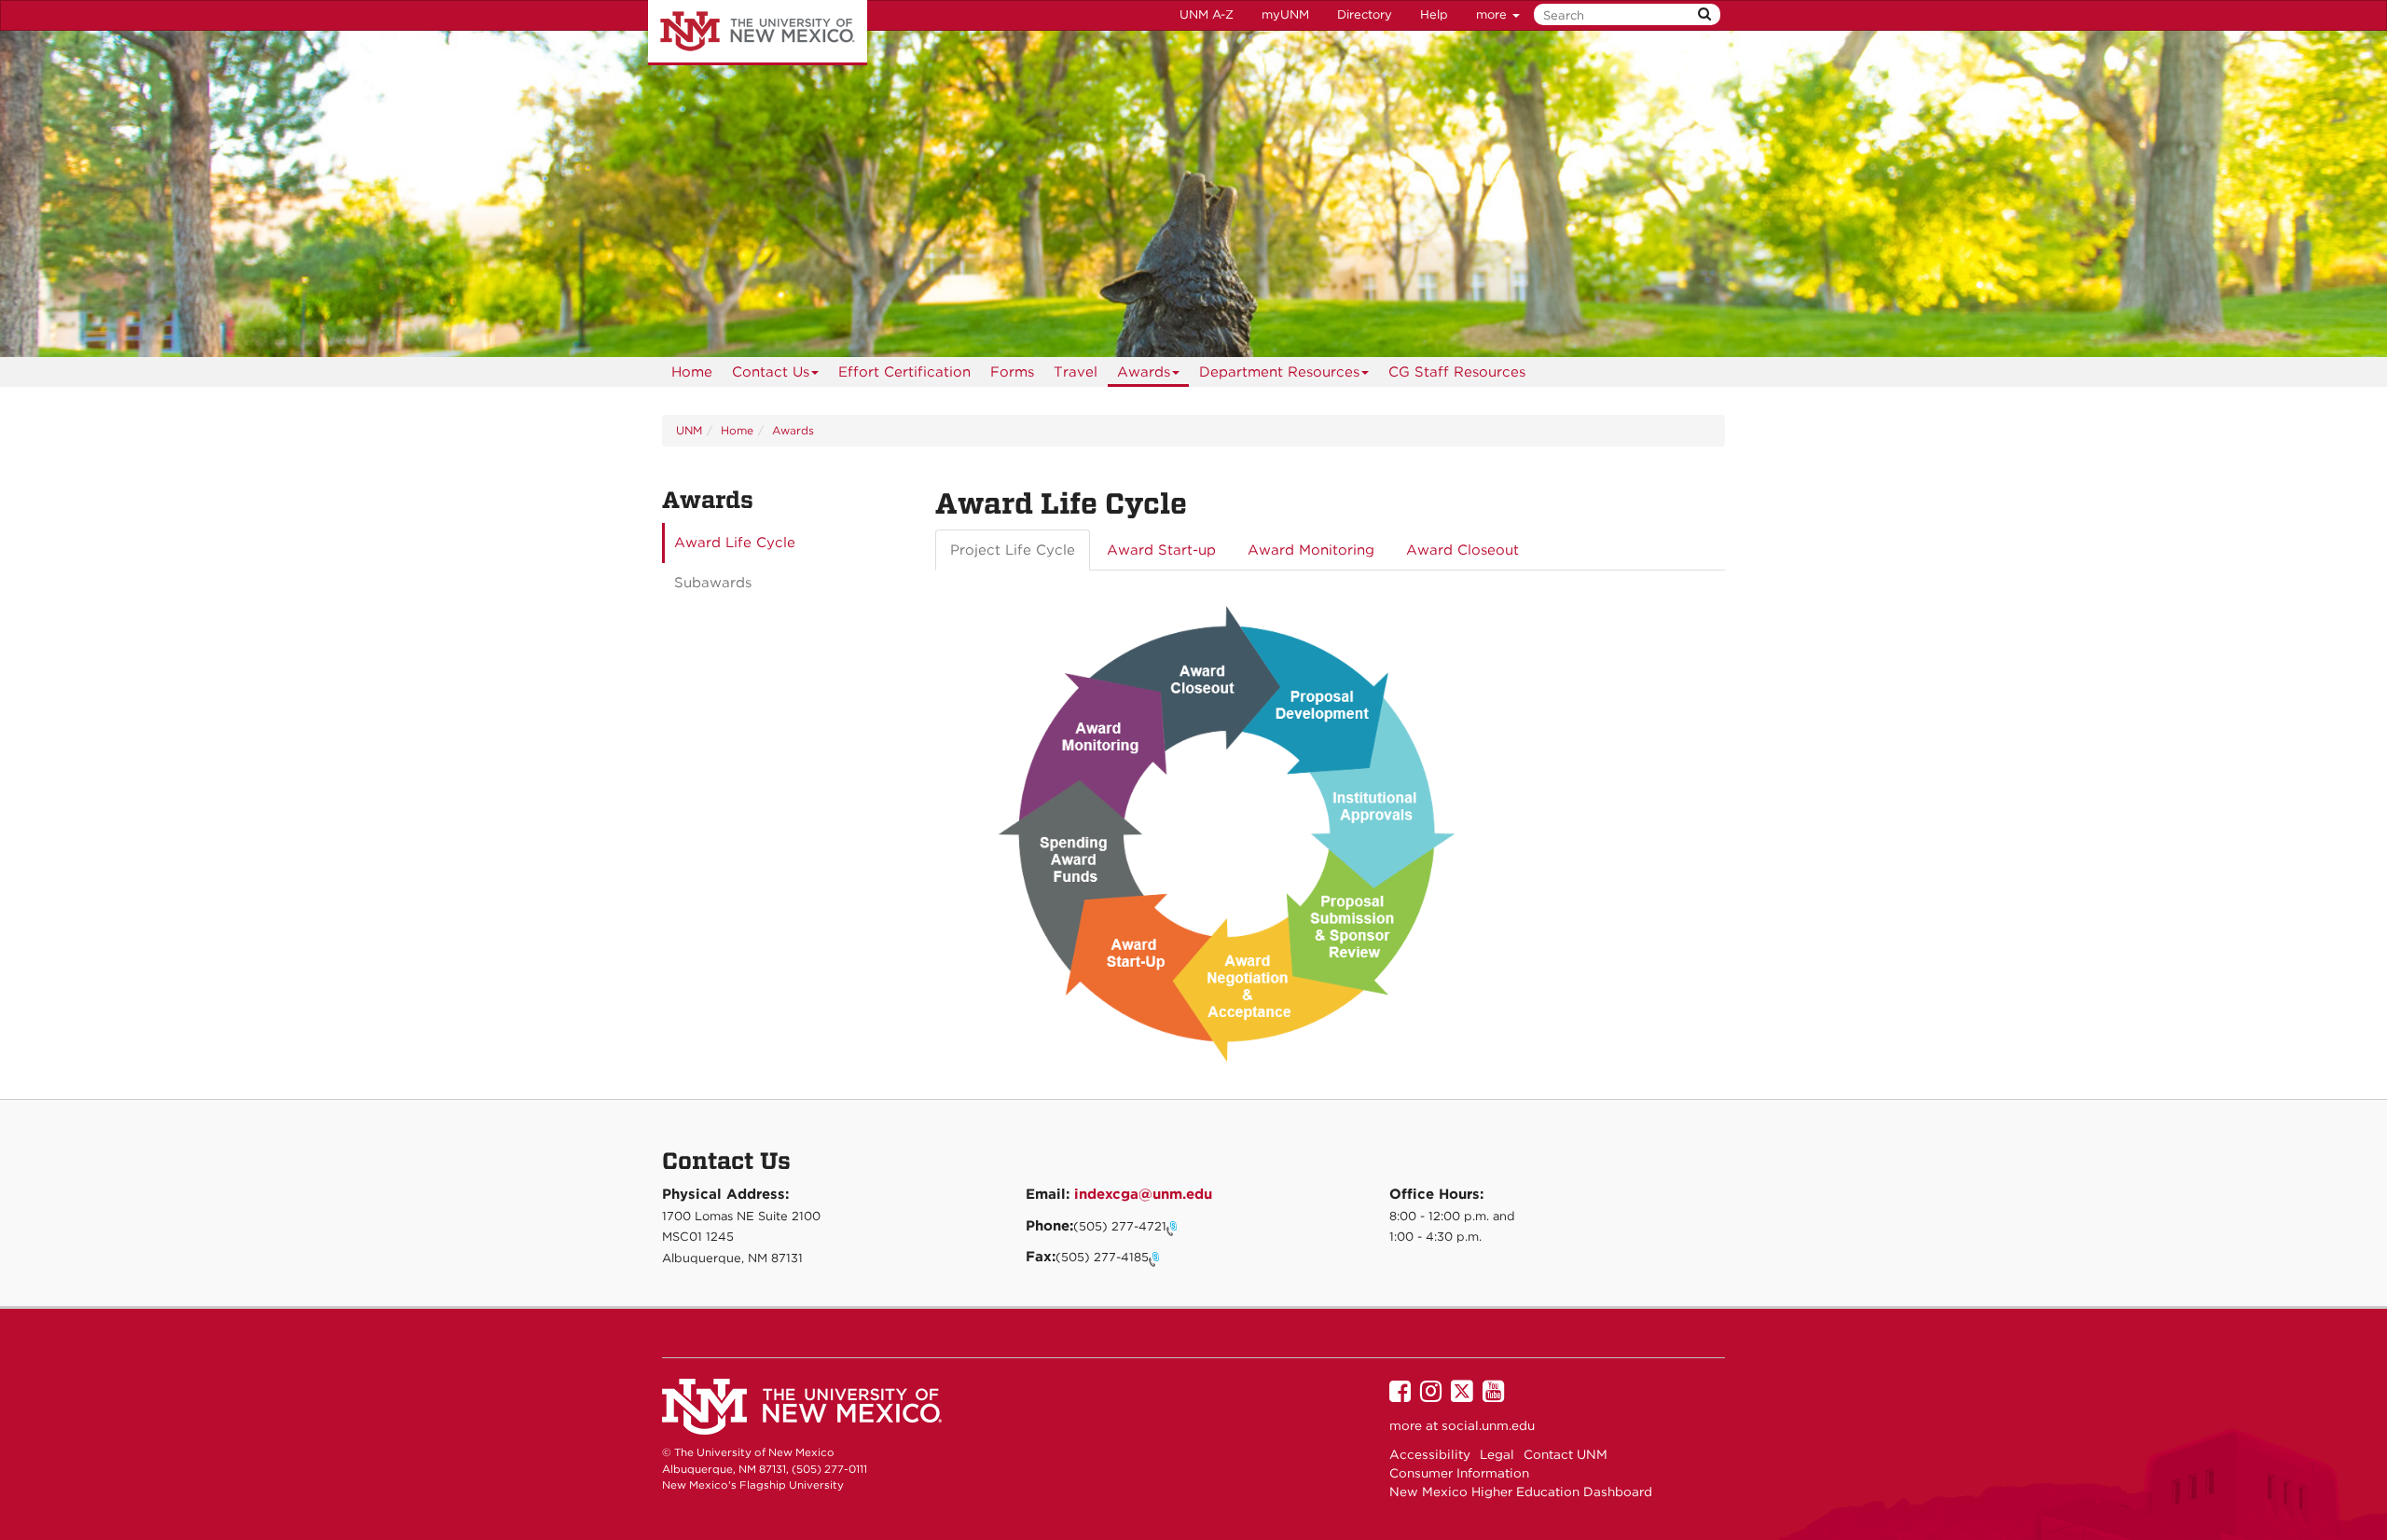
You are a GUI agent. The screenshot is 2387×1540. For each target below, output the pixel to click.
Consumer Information (1459, 1473)
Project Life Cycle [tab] (1013, 550)
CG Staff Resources (1457, 372)
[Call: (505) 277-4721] (1174, 1227)
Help (1434, 14)
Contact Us (771, 372)
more (1493, 14)
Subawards (713, 583)
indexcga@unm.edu (1143, 1194)
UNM (689, 430)
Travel (1076, 372)
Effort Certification (904, 372)
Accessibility (1430, 1454)
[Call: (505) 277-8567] (1156, 1258)
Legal (1497, 1454)
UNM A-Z (1207, 14)
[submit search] (1704, 14)
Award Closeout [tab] (1463, 550)
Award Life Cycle (735, 543)
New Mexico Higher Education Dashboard (1521, 1492)
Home (692, 372)
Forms (1012, 372)
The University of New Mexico (758, 33)
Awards (1144, 372)
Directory (1365, 14)
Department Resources (1279, 372)
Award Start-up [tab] (1161, 550)
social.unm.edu (1488, 1425)
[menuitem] (692, 372)
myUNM (1285, 14)
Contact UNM (1566, 1454)
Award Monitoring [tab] (1311, 550)
